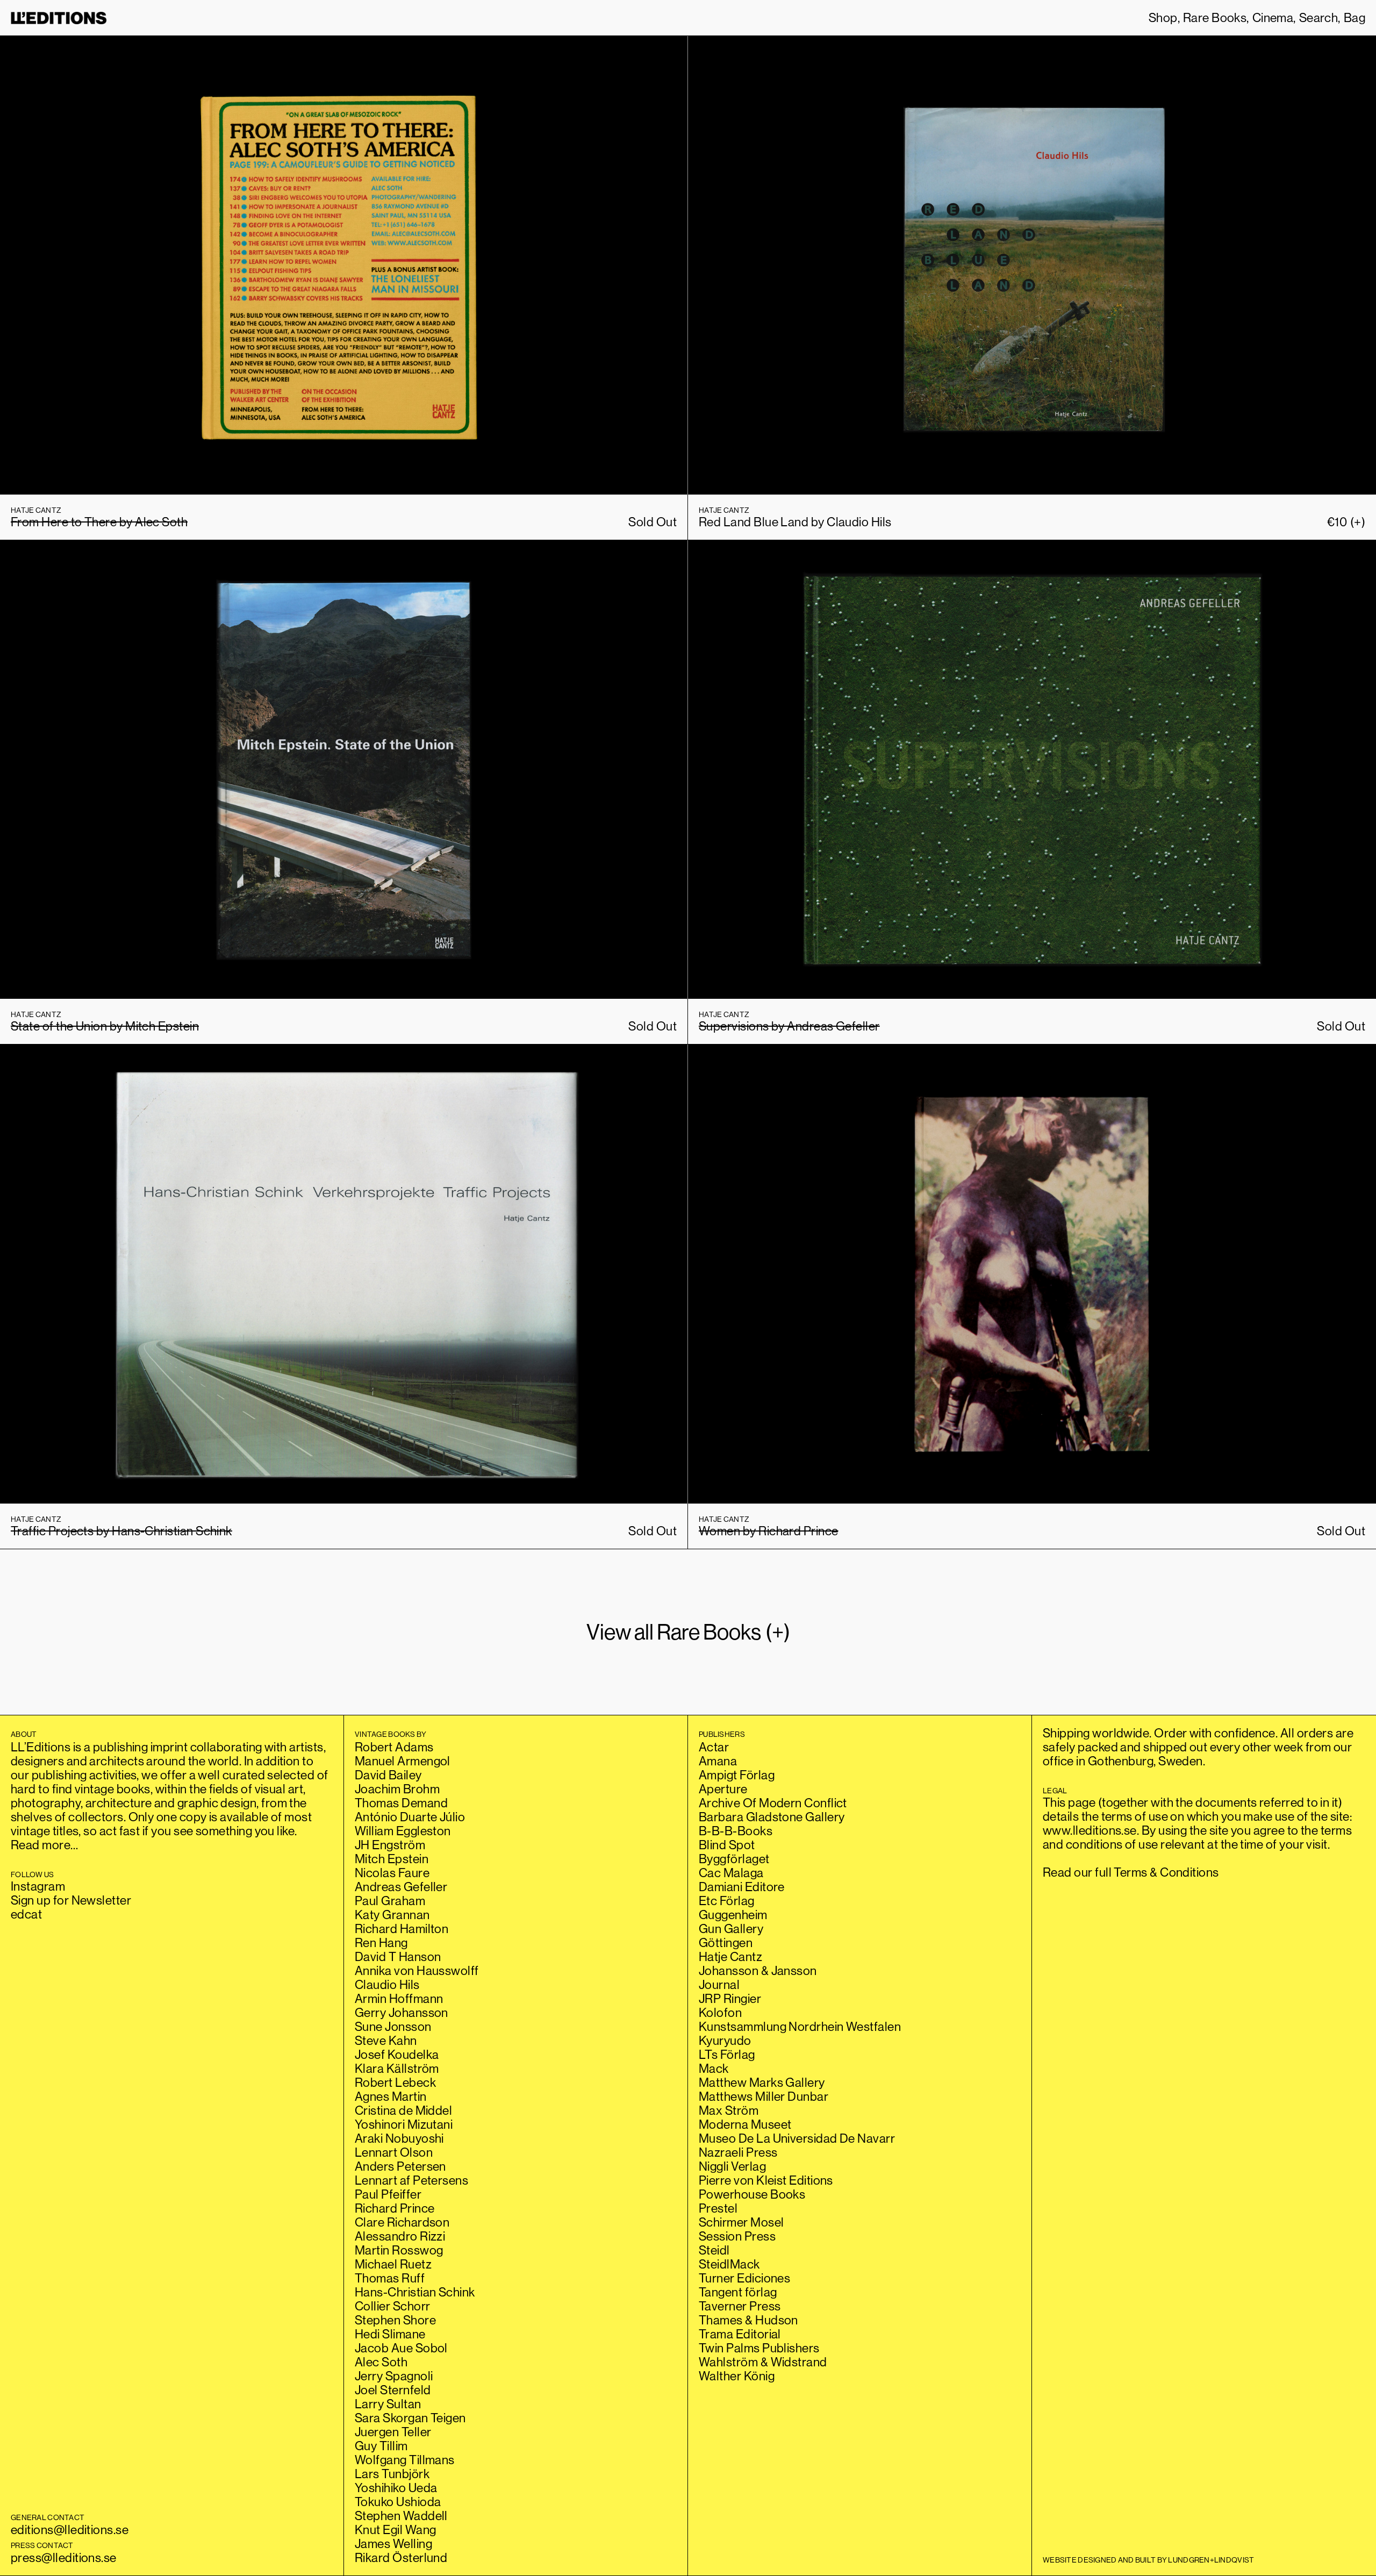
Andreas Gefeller (401, 1887)
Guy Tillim (381, 2446)
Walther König (737, 2376)
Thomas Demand (401, 1803)
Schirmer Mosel (741, 2222)
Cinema (1273, 18)
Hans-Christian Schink (415, 2292)
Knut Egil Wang (395, 2530)
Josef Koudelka (397, 2054)
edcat (26, 1914)
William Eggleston (403, 1831)
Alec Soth (381, 2362)
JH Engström (390, 1845)
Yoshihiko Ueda (396, 2488)
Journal (719, 1984)
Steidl (714, 2250)
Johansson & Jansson (758, 1970)
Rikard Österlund (401, 2557)
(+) (1346, 522)
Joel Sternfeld (393, 2390)
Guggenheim (733, 1915)
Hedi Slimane (390, 2334)
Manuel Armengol (403, 1761)
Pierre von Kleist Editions (766, 2180)
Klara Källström (397, 2068)
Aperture (723, 1789)
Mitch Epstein (392, 1859)
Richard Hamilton (402, 1929)
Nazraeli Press (738, 2152)
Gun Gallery (731, 1929)
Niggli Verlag (732, 2166)
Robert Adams (394, 1747)
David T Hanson (398, 1956)
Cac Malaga (731, 1873)
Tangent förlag (738, 2292)
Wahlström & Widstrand (763, 2362)
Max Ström (729, 2110)
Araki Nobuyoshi (399, 2138)
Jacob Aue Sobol (401, 2348)
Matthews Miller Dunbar (764, 2096)
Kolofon (720, 2012)
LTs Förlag (727, 2054)
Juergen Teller (393, 2432)
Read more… (45, 1845)
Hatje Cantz (730, 1956)
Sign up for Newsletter (71, 1900)
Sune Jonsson (393, 2026)
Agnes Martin (391, 2096)
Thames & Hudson (748, 2320)
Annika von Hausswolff (417, 1970)
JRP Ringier (730, 1998)
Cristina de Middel (403, 2110)
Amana (718, 1761)
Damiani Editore (742, 1887)
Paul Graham (390, 1901)
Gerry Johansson (402, 2012)
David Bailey (388, 1775)
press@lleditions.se (64, 2557)
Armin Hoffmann (399, 1998)
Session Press (737, 2236)
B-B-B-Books (736, 1831)
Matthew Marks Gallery (762, 2082)
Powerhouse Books (752, 2194)
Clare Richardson (402, 2222)
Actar (714, 1747)
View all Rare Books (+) (688, 1632)
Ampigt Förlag (737, 1775)
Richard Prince (395, 2208)
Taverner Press (740, 2306)
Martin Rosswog (399, 2250)
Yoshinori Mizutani (404, 2124)
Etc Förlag (727, 1901)
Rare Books (1215, 18)
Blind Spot (727, 1845)
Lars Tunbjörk (392, 2474)
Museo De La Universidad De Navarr (797, 2138)
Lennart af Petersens (411, 2180)
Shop (1163, 18)
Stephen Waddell (401, 2516)
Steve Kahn (386, 2040)
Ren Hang (381, 1942)
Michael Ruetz (393, 2264)
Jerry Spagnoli (394, 2376)
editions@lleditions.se (70, 2530)
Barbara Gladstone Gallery (772, 1817)
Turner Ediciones (744, 2278)
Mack (714, 2068)
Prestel (718, 2208)
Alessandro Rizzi (400, 2236)
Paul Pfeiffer (388, 2194)
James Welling (393, 2543)
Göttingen (726, 1942)
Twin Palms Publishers (759, 2348)
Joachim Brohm (397, 1789)
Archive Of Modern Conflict (773, 1803)
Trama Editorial (740, 2334)
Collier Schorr (392, 2306)
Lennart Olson (394, 2152)
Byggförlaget (734, 1859)
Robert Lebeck (395, 2082)
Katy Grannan (392, 1915)
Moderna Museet (745, 2124)
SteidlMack (729, 2264)
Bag (1354, 18)
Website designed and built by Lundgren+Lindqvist (1148, 2560)
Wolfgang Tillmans (405, 2460)
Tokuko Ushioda (398, 2502)
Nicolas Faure (392, 1873)
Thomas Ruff (390, 2278)
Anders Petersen (400, 2166)
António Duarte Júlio (410, 1817)
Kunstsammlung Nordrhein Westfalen (800, 2026)
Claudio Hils (387, 1984)
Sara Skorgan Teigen (410, 2418)
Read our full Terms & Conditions (1131, 1872)
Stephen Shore (395, 2320)
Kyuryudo (725, 2040)
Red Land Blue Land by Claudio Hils (795, 522)
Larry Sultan (388, 2404)
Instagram (38, 1886)
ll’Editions (59, 18)
